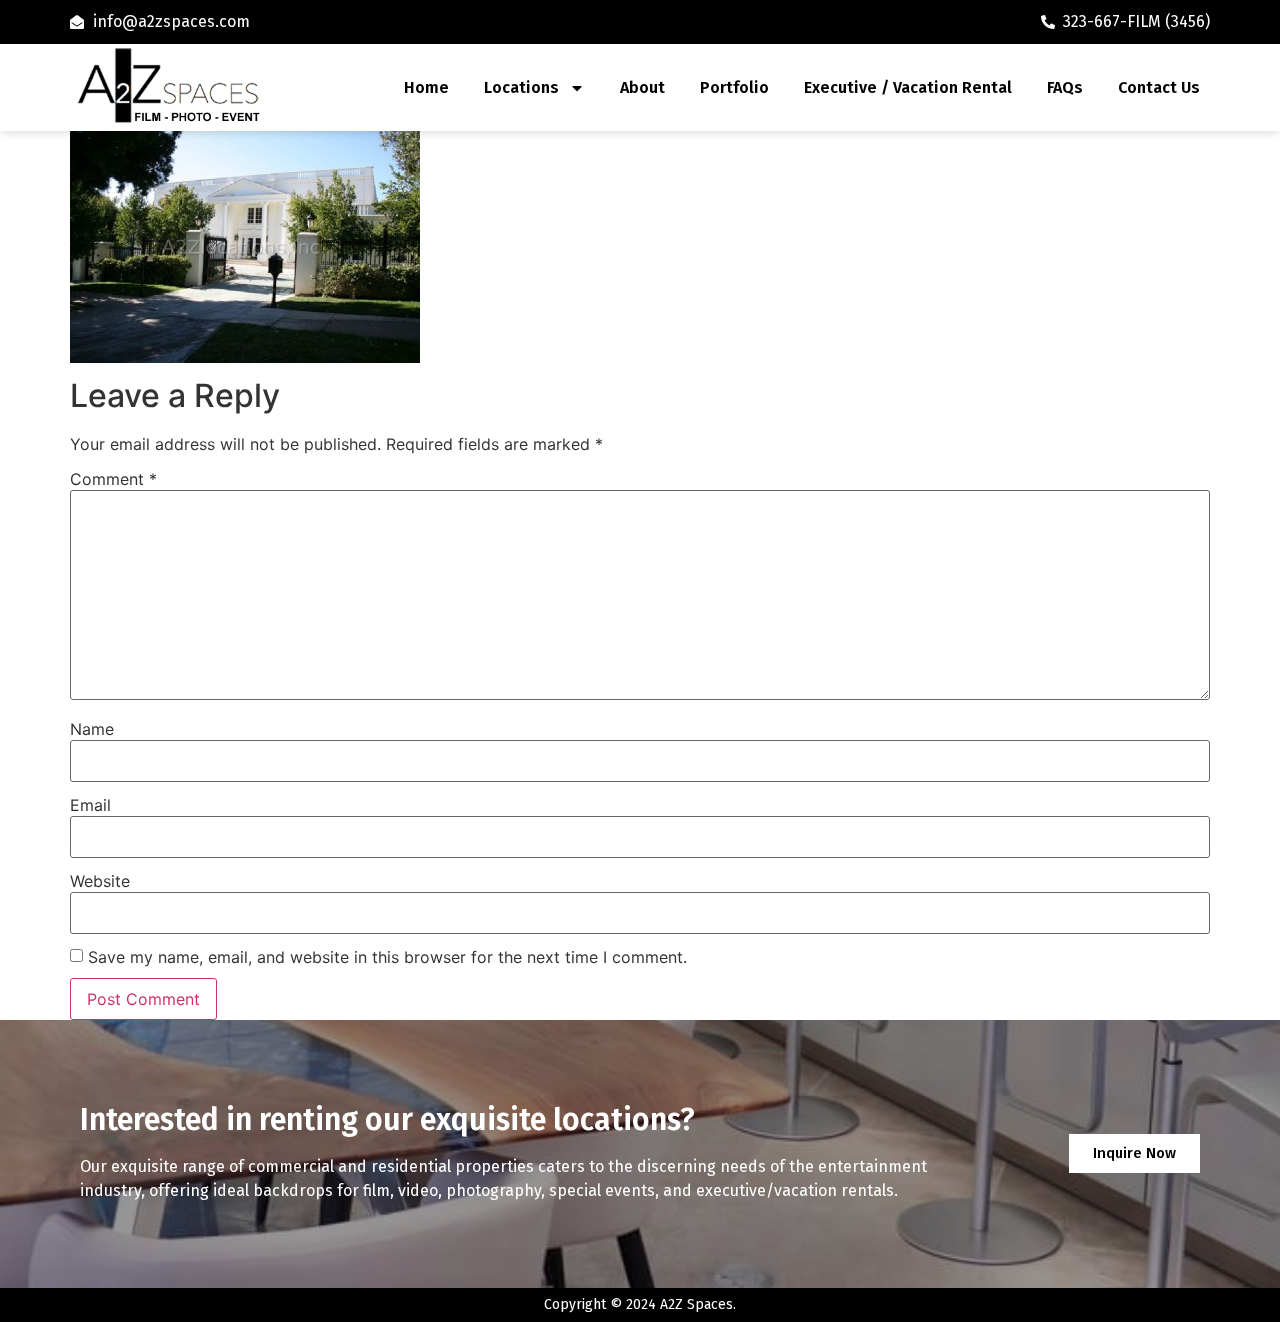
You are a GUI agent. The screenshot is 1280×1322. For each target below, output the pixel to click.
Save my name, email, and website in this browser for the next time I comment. (387, 957)
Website (100, 881)
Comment (113, 479)
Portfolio (734, 87)
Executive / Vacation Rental (908, 87)
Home (426, 87)
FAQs (1065, 87)
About (642, 87)
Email (90, 805)
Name (92, 729)
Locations (521, 87)
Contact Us (1159, 87)
